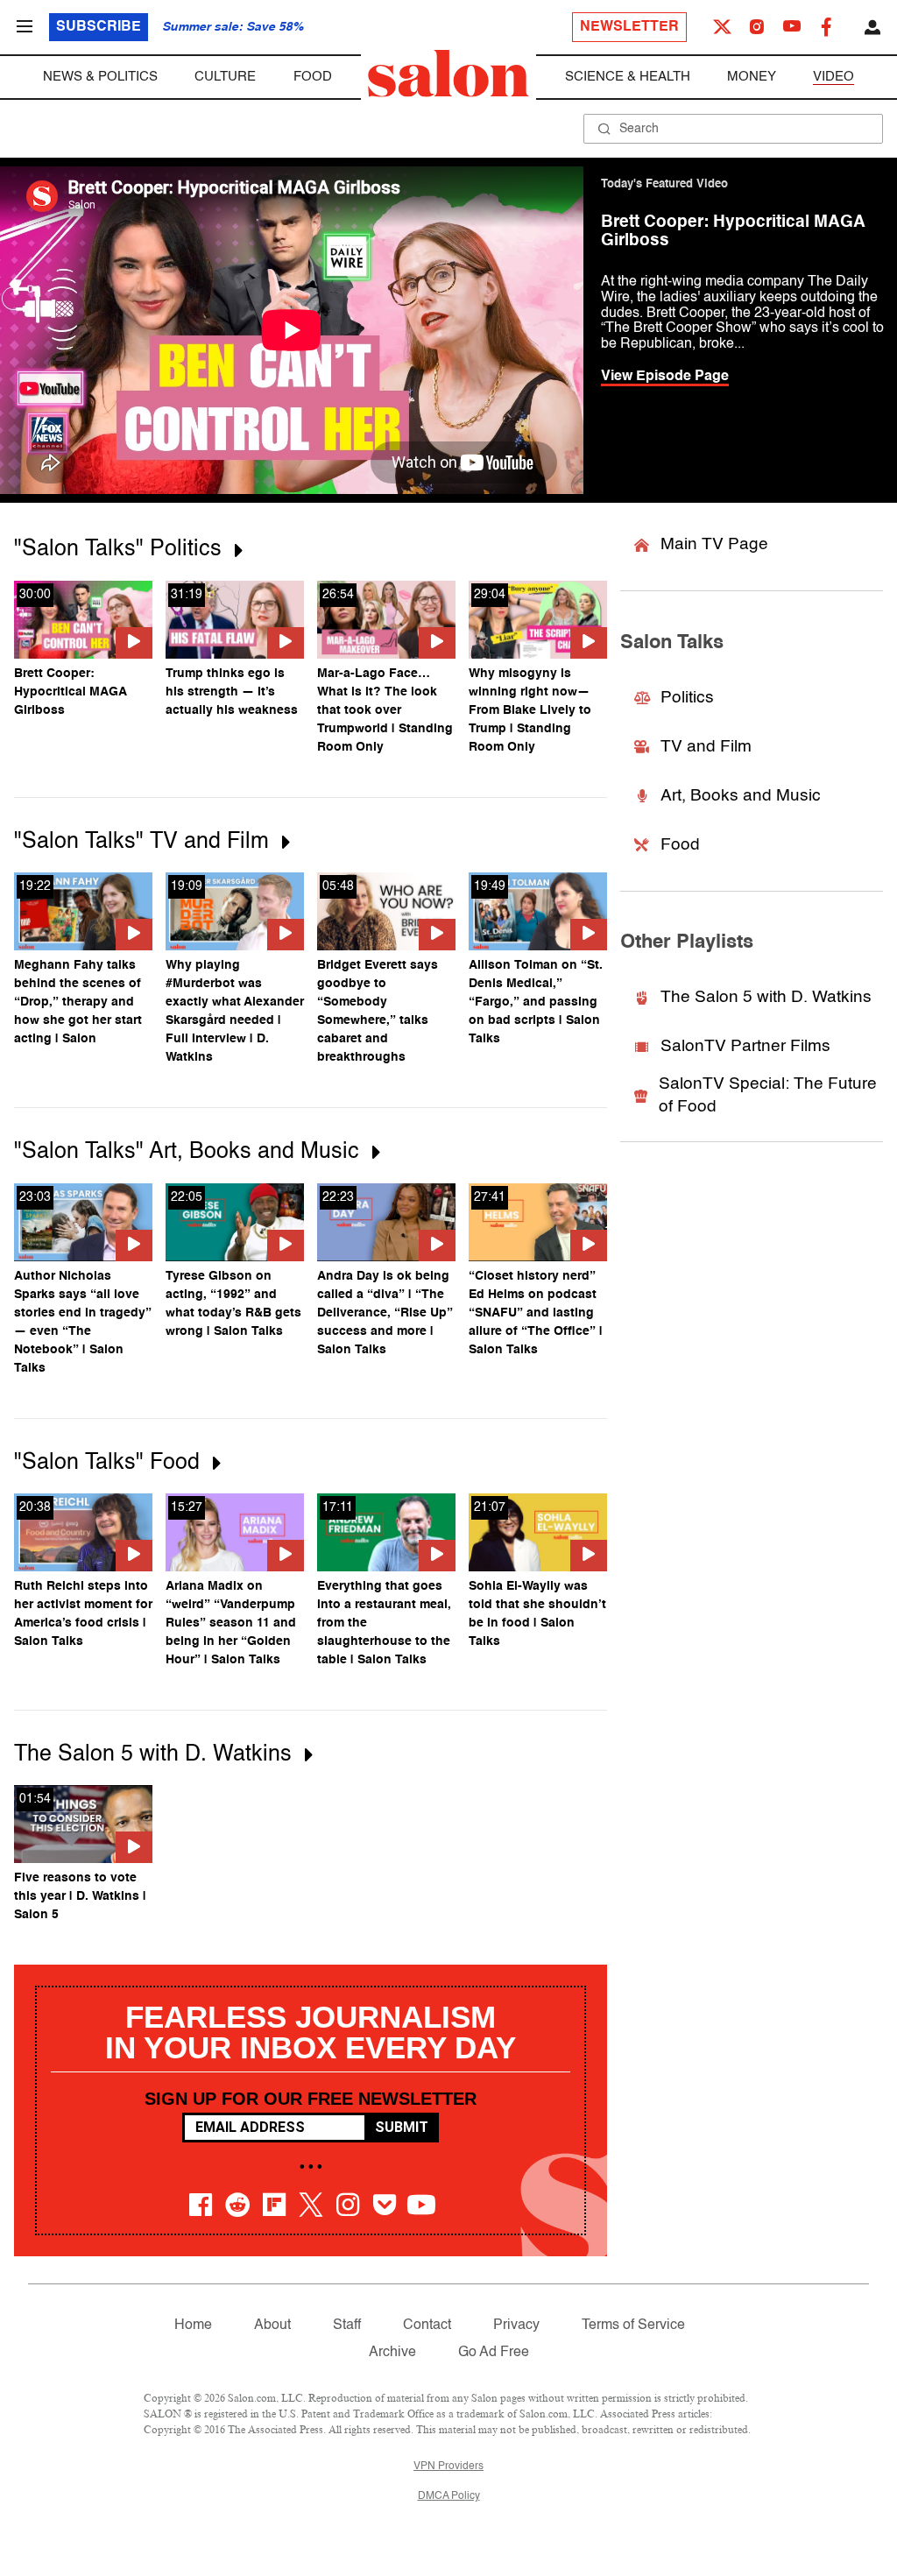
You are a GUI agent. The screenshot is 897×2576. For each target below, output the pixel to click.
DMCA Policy (449, 2496)
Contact (427, 2325)
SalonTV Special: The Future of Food (768, 1096)
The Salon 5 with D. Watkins (766, 997)
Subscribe (99, 27)
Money (752, 77)
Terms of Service (633, 2325)
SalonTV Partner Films (745, 1046)
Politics (687, 698)
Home (193, 2325)
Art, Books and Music (741, 796)
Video (833, 77)
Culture (225, 77)
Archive (392, 2353)
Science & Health (628, 77)
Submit (402, 2127)
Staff (347, 2325)
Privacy (516, 2325)
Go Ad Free (494, 2353)
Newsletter (629, 27)
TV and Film (706, 747)
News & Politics (100, 77)
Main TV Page (714, 544)
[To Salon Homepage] (448, 74)
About (272, 2325)
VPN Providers (448, 2467)
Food (313, 77)
